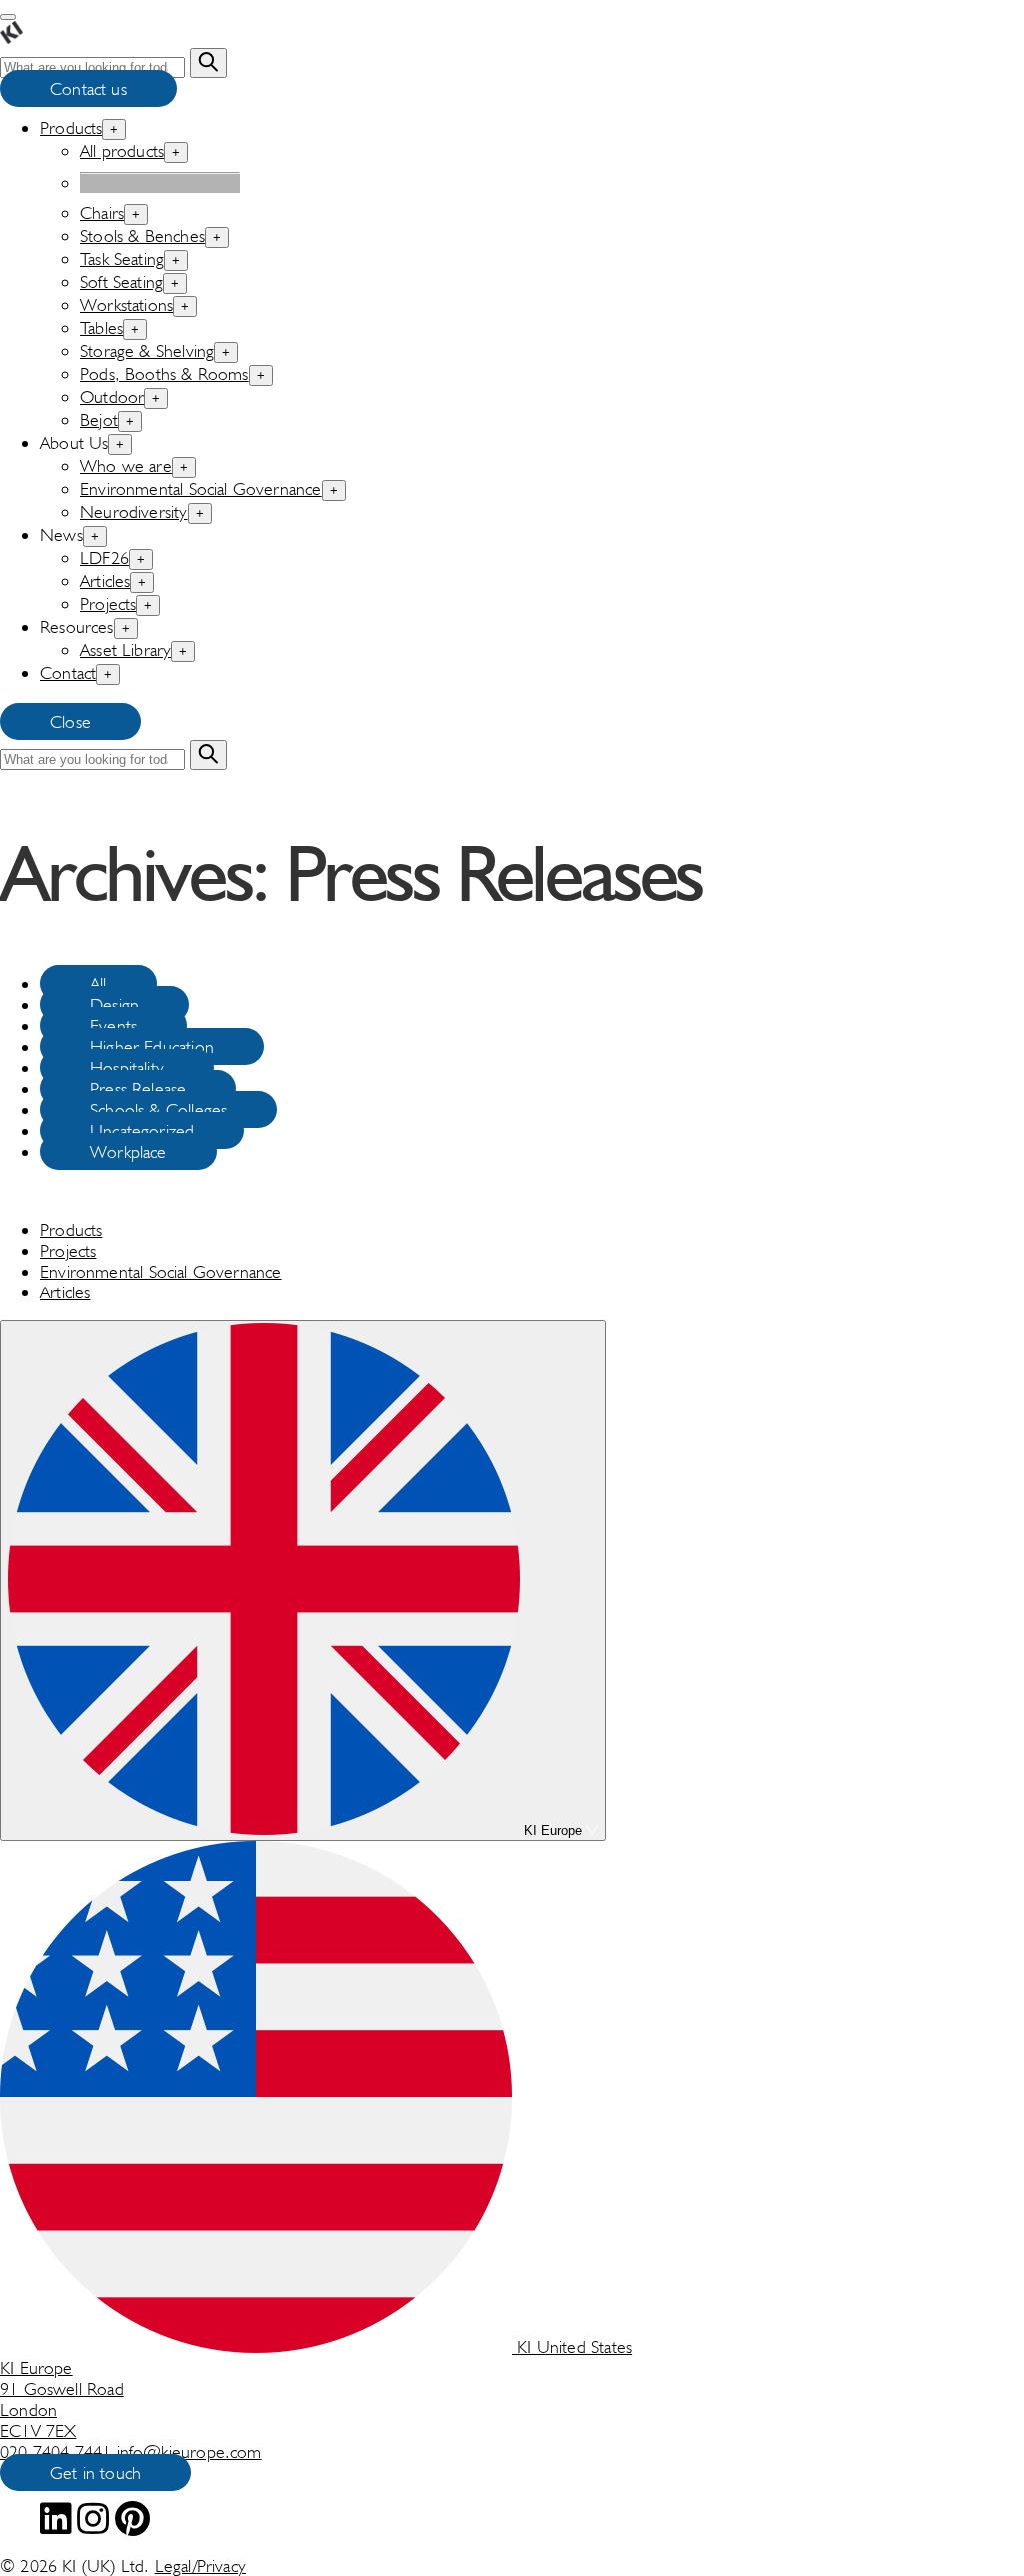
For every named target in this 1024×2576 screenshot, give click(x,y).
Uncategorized (142, 1130)
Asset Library (125, 649)
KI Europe (553, 1831)
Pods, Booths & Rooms (164, 373)
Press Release (138, 1088)
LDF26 (104, 557)
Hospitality (127, 1067)
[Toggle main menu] (8, 17)
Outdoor (112, 396)
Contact (68, 672)
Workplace (128, 1151)
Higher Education (152, 1046)
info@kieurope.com (189, 2452)
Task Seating (122, 258)
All (98, 983)
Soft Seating (121, 281)
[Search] (208, 63)
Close (70, 721)
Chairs (102, 212)
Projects (108, 603)
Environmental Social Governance (201, 488)
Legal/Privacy (200, 2566)
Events (113, 1025)
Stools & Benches (142, 235)
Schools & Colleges (158, 1109)
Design (114, 1004)
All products (122, 150)
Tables (101, 327)
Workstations (126, 304)
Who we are (126, 465)
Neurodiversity (134, 511)
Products (71, 127)
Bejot (99, 419)
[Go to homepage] (11, 37)
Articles (105, 580)
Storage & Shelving (147, 350)
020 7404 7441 (58, 2452)
